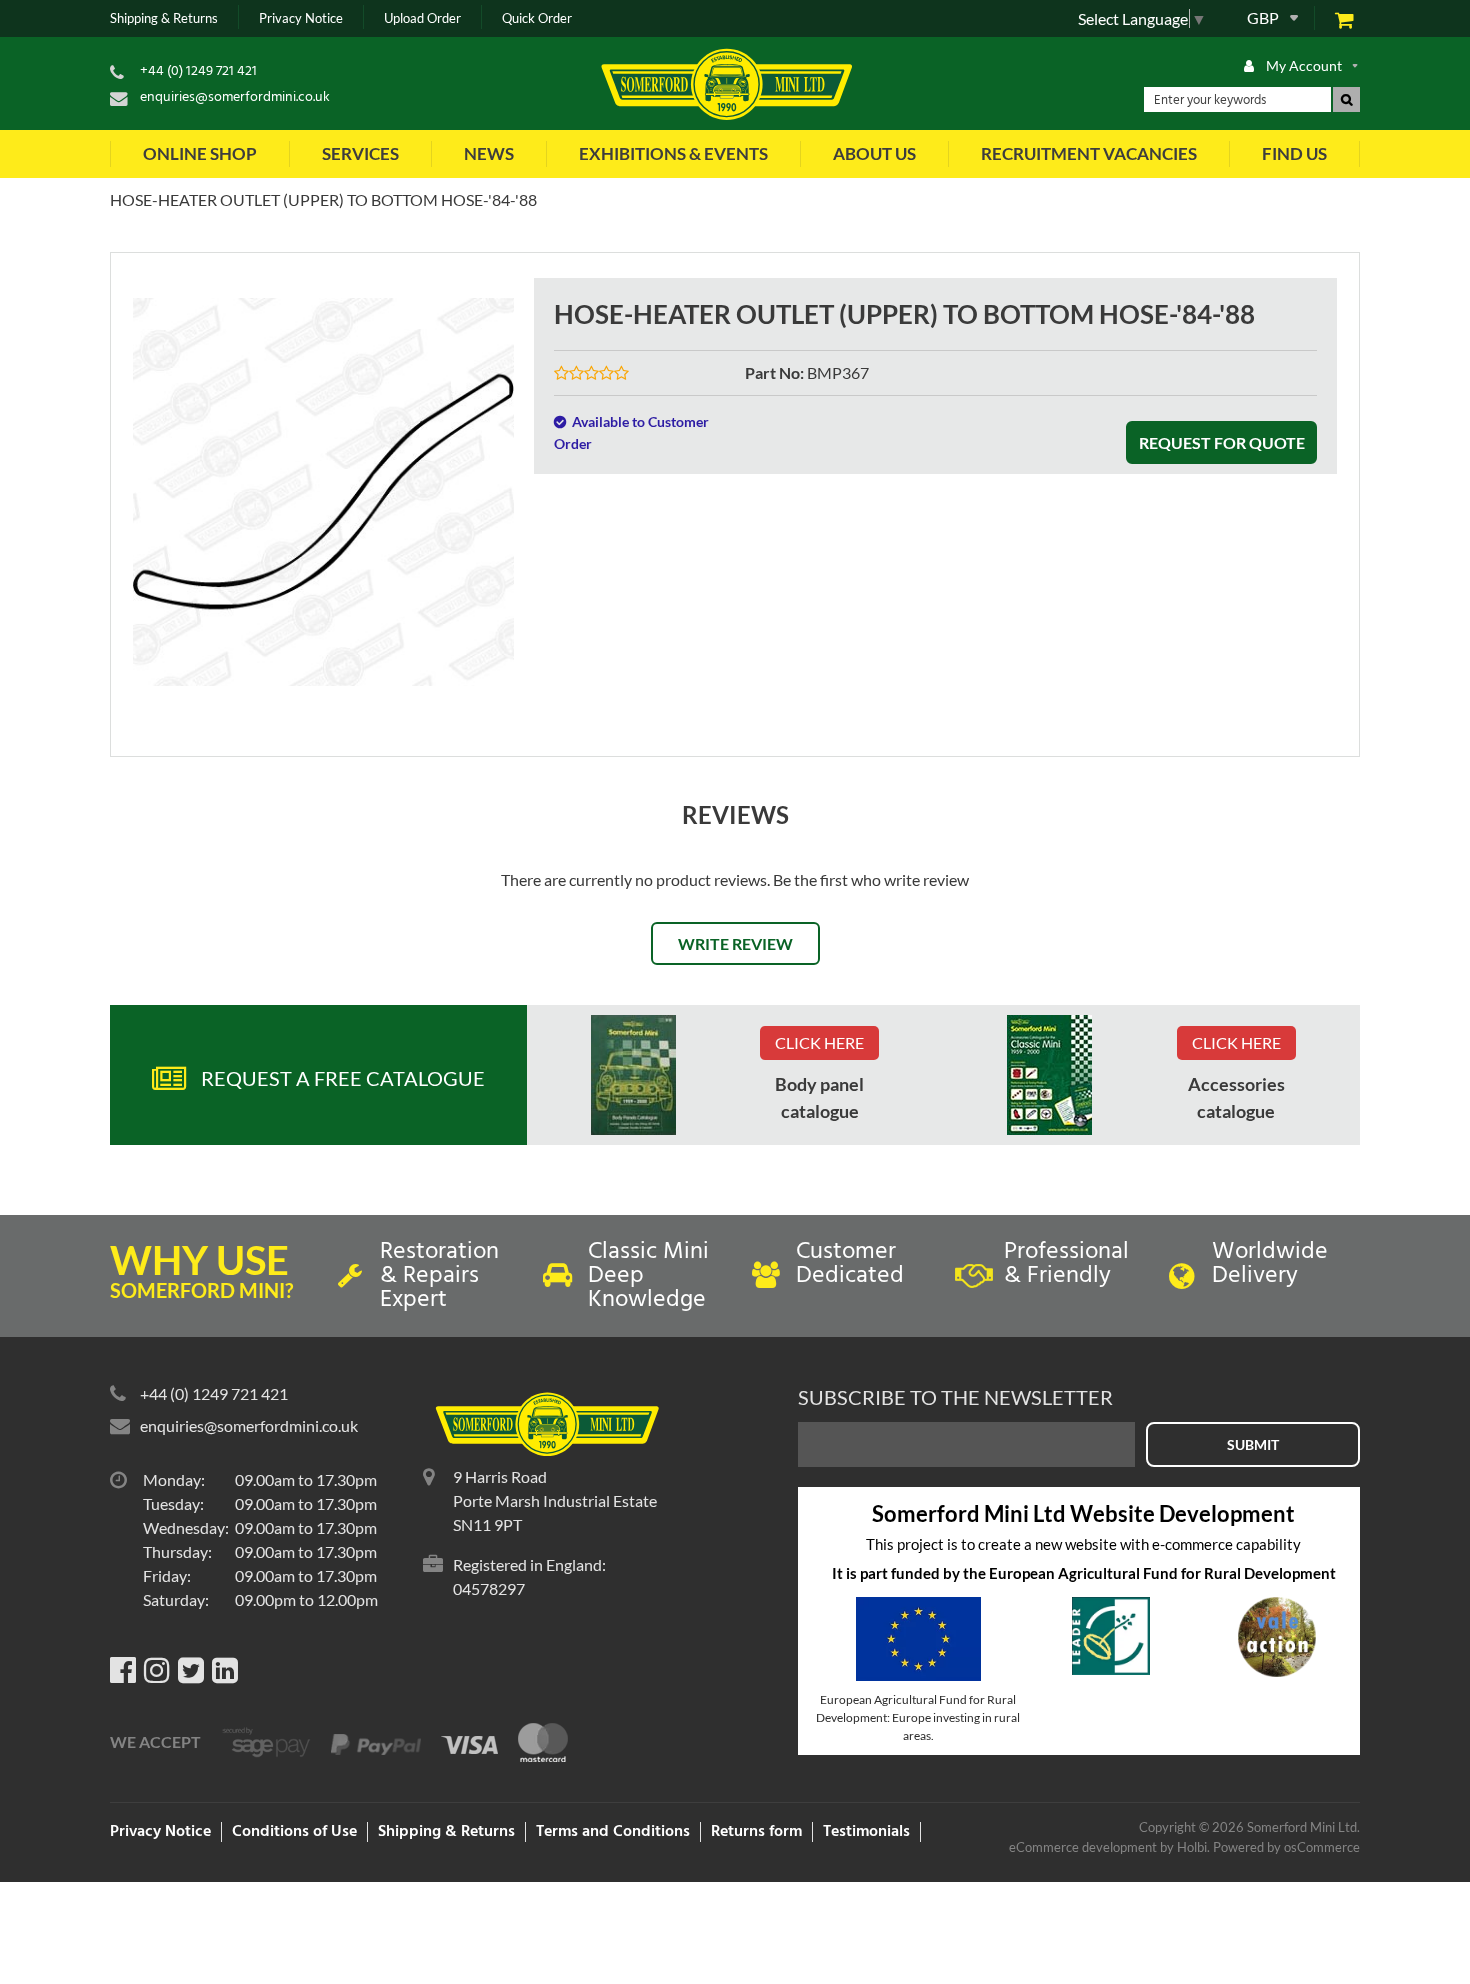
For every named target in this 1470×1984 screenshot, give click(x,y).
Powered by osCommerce (1286, 1847)
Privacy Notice (301, 18)
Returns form (756, 1832)
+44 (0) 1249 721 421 (198, 71)
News (489, 153)
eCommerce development (1083, 1847)
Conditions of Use (294, 1832)
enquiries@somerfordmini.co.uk (235, 97)
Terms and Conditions (613, 1832)
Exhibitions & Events (673, 153)
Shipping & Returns (164, 18)
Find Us (1294, 153)
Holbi (1192, 1847)
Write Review (735, 943)
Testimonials (866, 1832)
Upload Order (422, 18)
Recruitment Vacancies (1089, 153)
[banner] (633, 1075)
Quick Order (537, 18)
